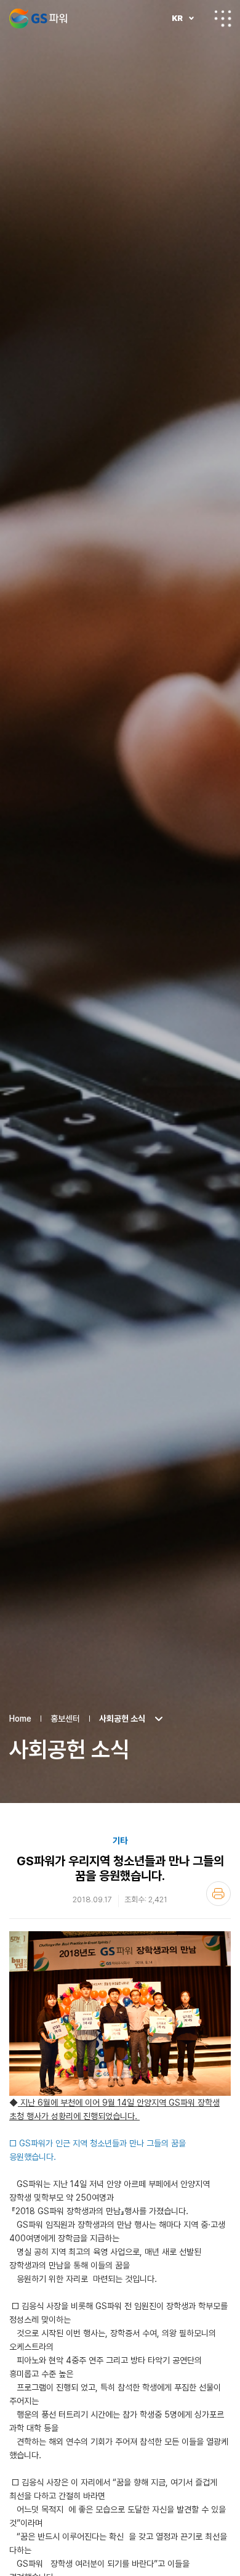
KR (177, 18)
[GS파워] (38, 18)
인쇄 (218, 1894)
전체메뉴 (223, 18)
